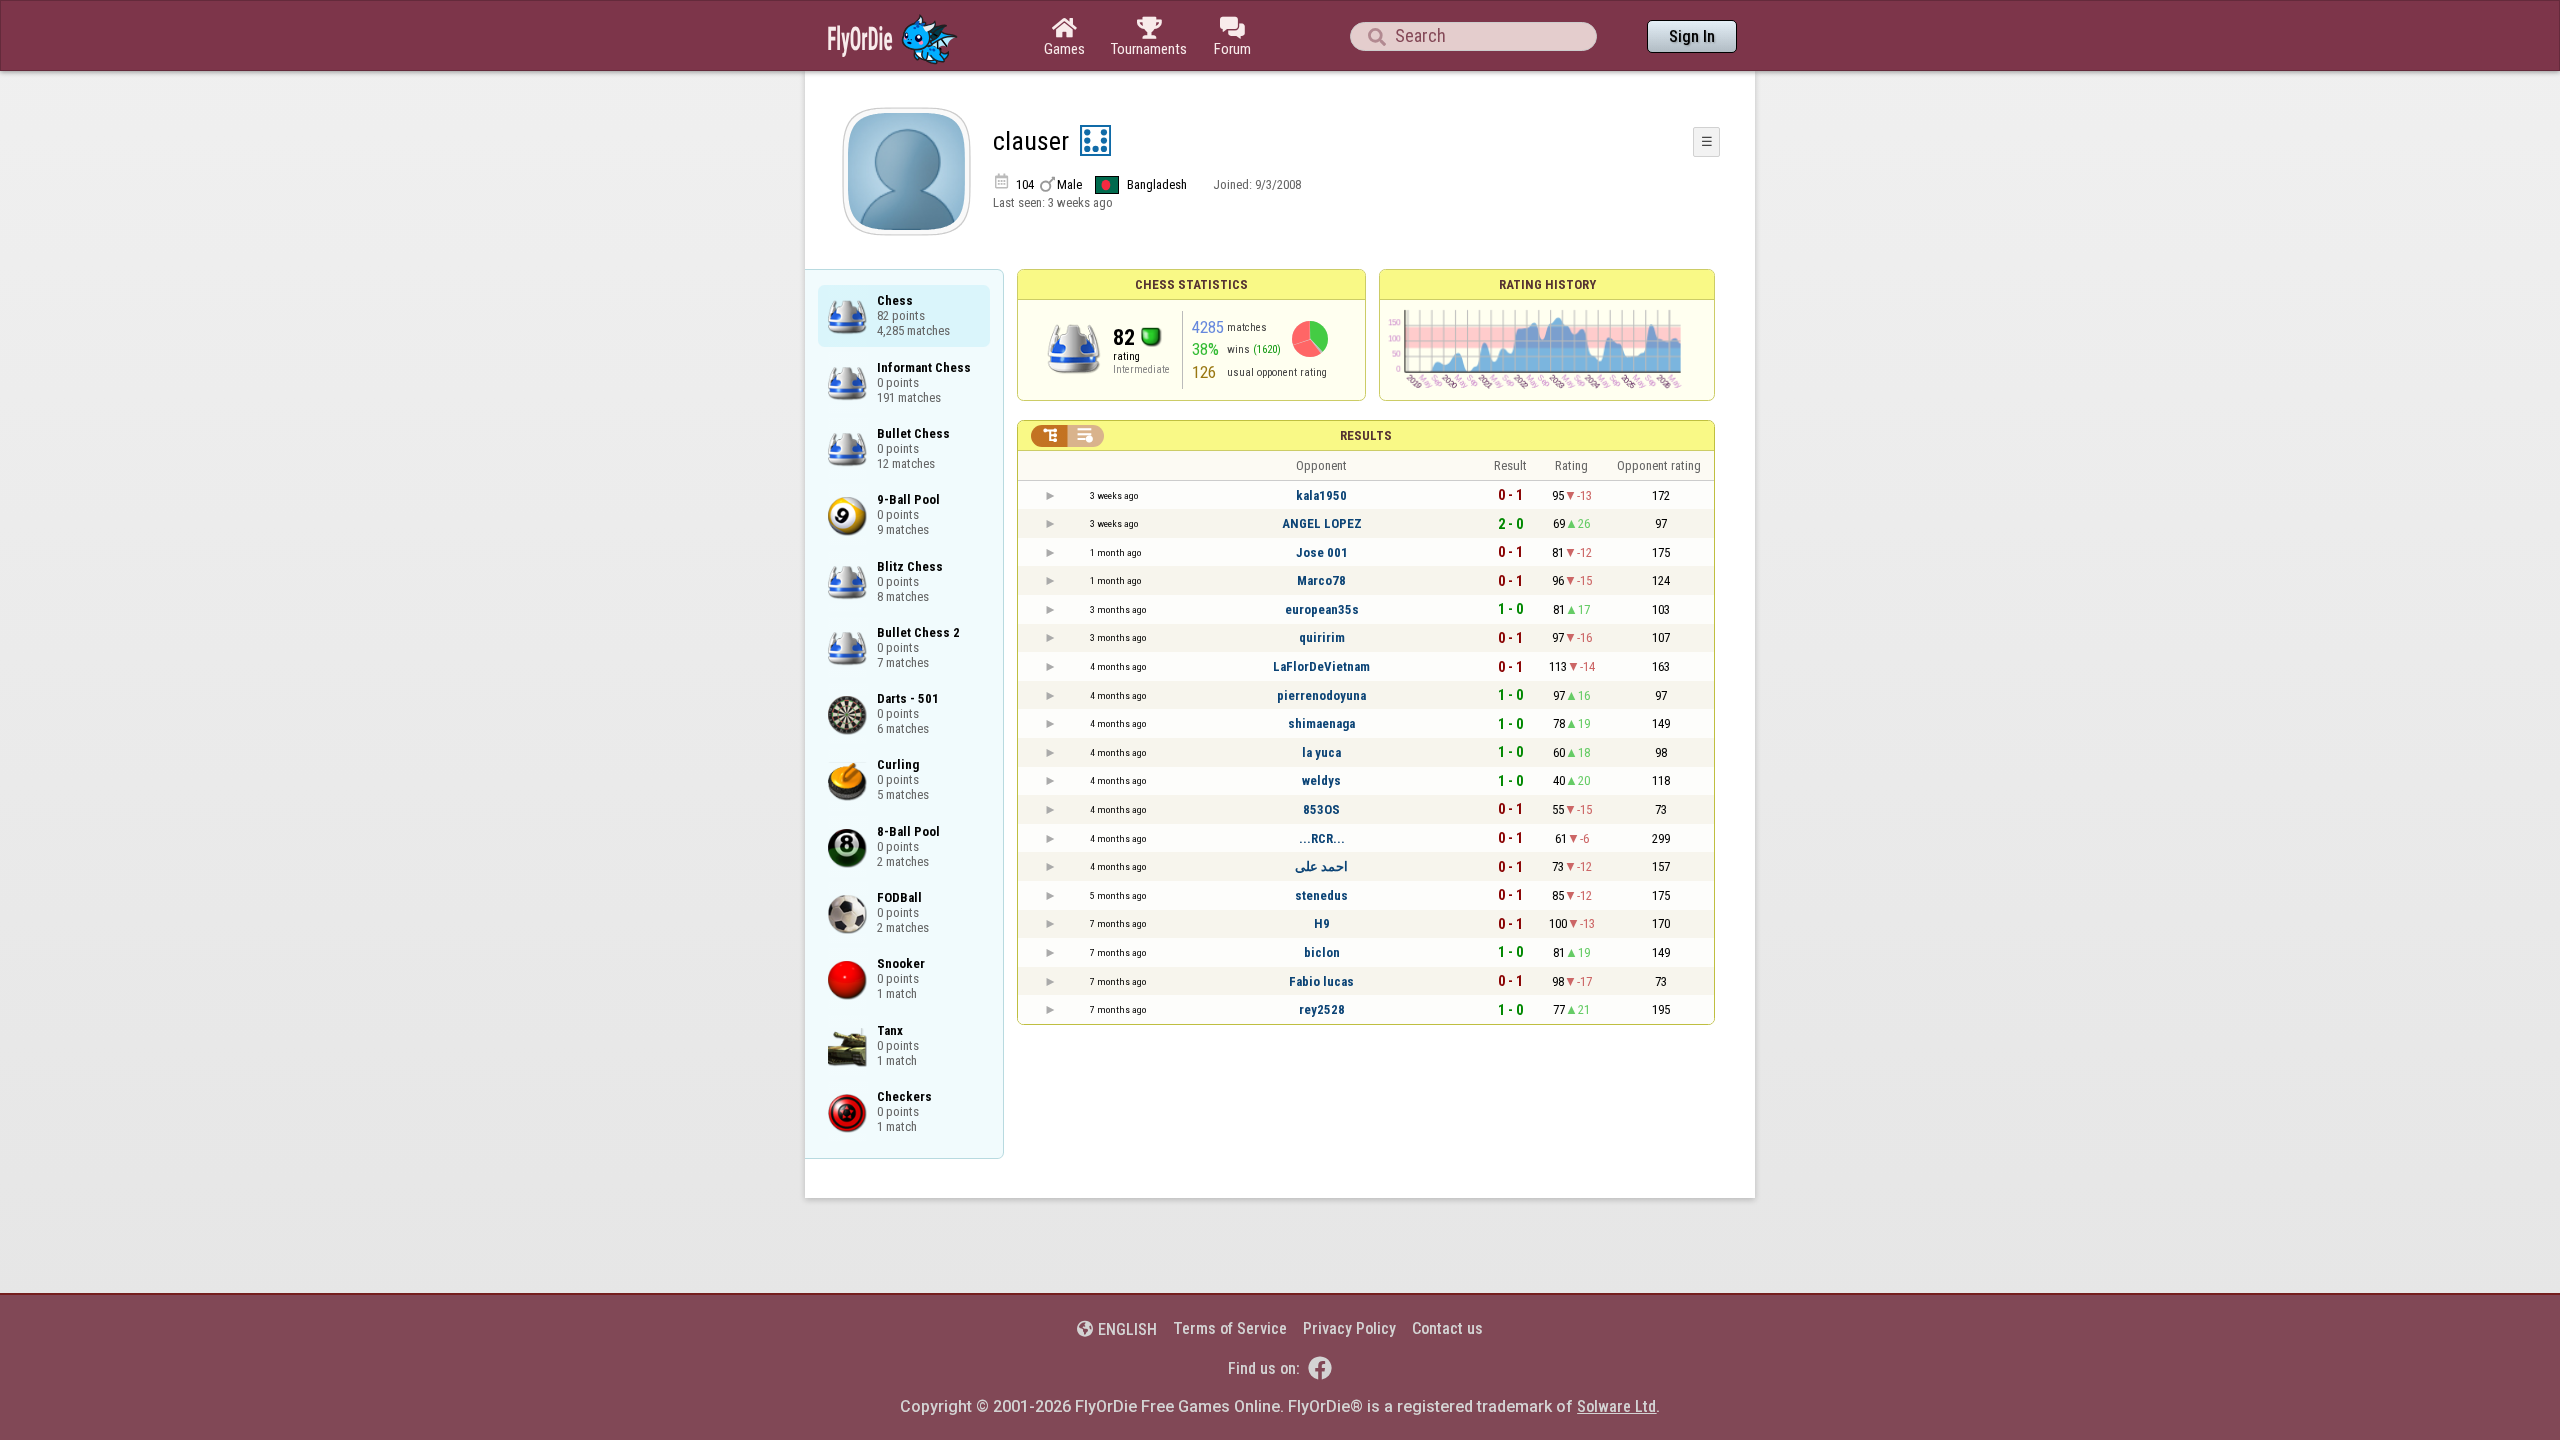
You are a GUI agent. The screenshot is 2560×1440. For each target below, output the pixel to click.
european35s (1322, 609)
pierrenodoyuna (1321, 695)
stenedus (1321, 895)
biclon (1322, 952)
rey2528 (1322, 1009)
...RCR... (1322, 838)
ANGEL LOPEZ (1322, 523)
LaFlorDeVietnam (1321, 666)
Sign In (1692, 36)
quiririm (1322, 637)
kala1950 (1321, 495)
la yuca (1321, 752)
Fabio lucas (1321, 981)
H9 (1322, 923)
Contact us (1447, 1328)
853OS (1321, 809)
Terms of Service (1230, 1328)
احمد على (1321, 866)
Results (1366, 435)
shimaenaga (1321, 723)
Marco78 (1321, 580)
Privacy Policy (1349, 1328)
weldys (1321, 780)
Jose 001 (1322, 552)
